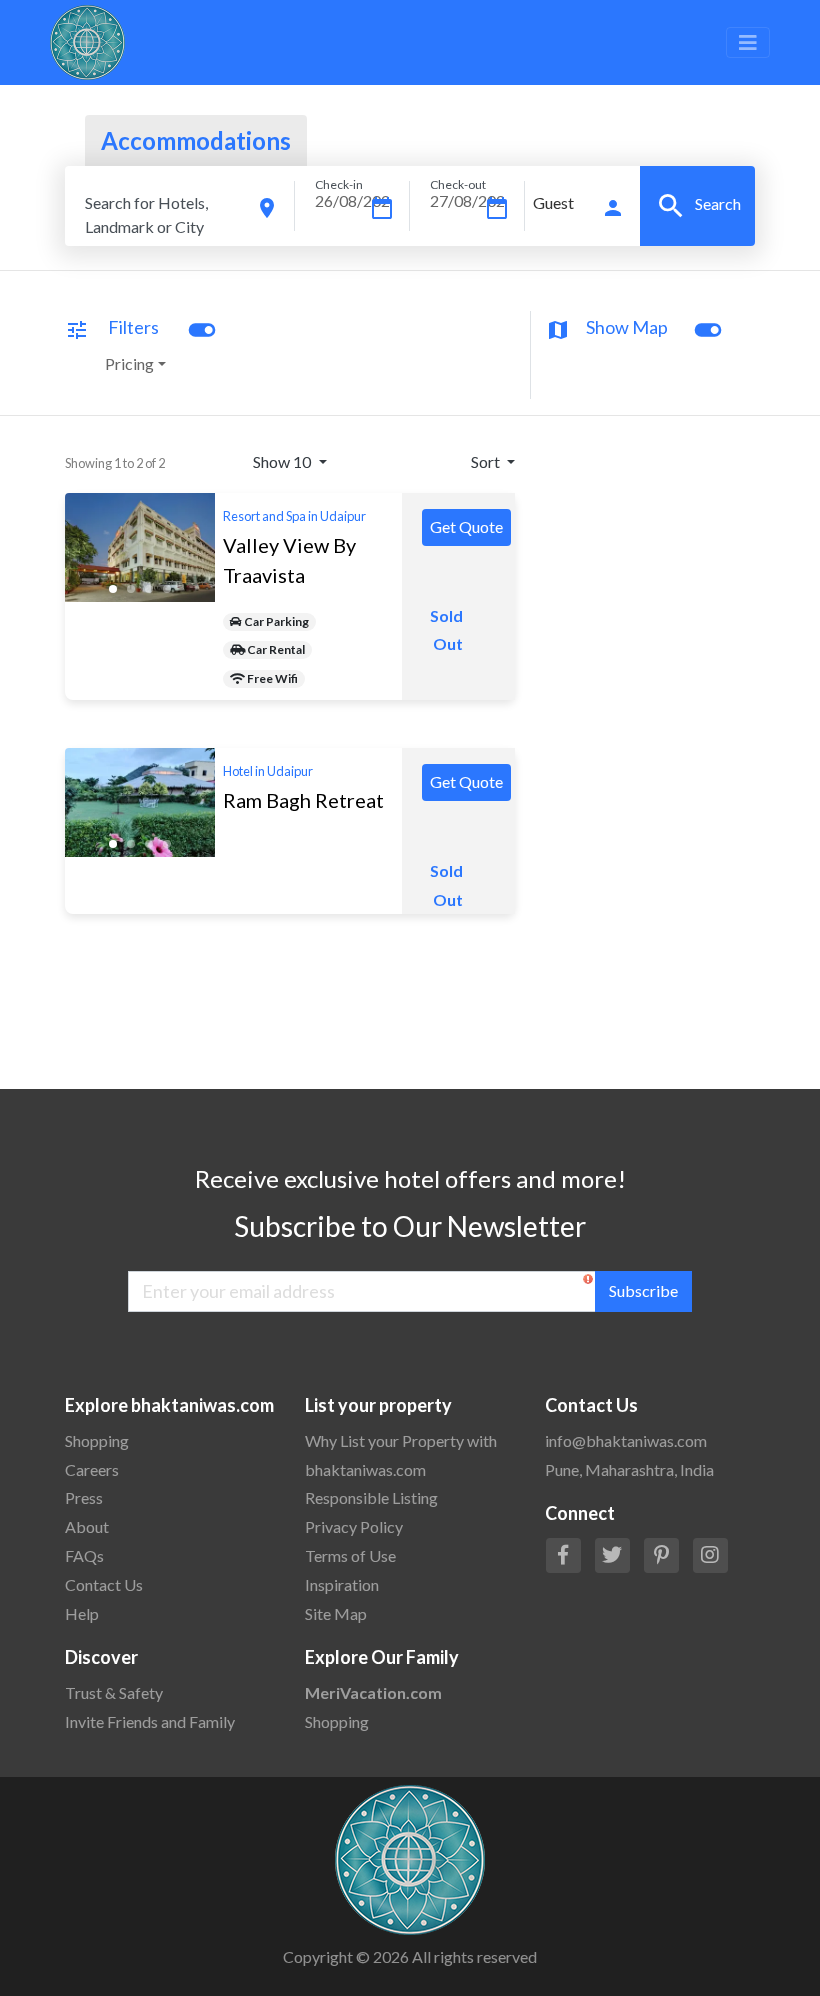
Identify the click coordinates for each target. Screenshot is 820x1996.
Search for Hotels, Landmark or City (146, 214)
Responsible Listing (371, 1497)
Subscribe (643, 1290)
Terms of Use (350, 1555)
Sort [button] (487, 461)
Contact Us (104, 1584)
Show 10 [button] (283, 461)
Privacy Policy (354, 1526)
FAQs (84, 1555)
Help (82, 1613)
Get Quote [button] (466, 526)
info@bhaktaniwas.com (626, 1440)
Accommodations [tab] (196, 140)
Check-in (339, 184)
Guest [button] (553, 202)
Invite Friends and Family (150, 1721)
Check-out (458, 184)
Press (84, 1497)
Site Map (336, 1613)
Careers (92, 1469)
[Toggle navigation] (748, 42)
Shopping (97, 1440)
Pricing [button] (129, 363)
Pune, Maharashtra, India (629, 1469)
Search (698, 206)
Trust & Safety (114, 1692)
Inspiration (342, 1584)
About (87, 1526)
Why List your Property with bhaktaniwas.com (401, 1455)
